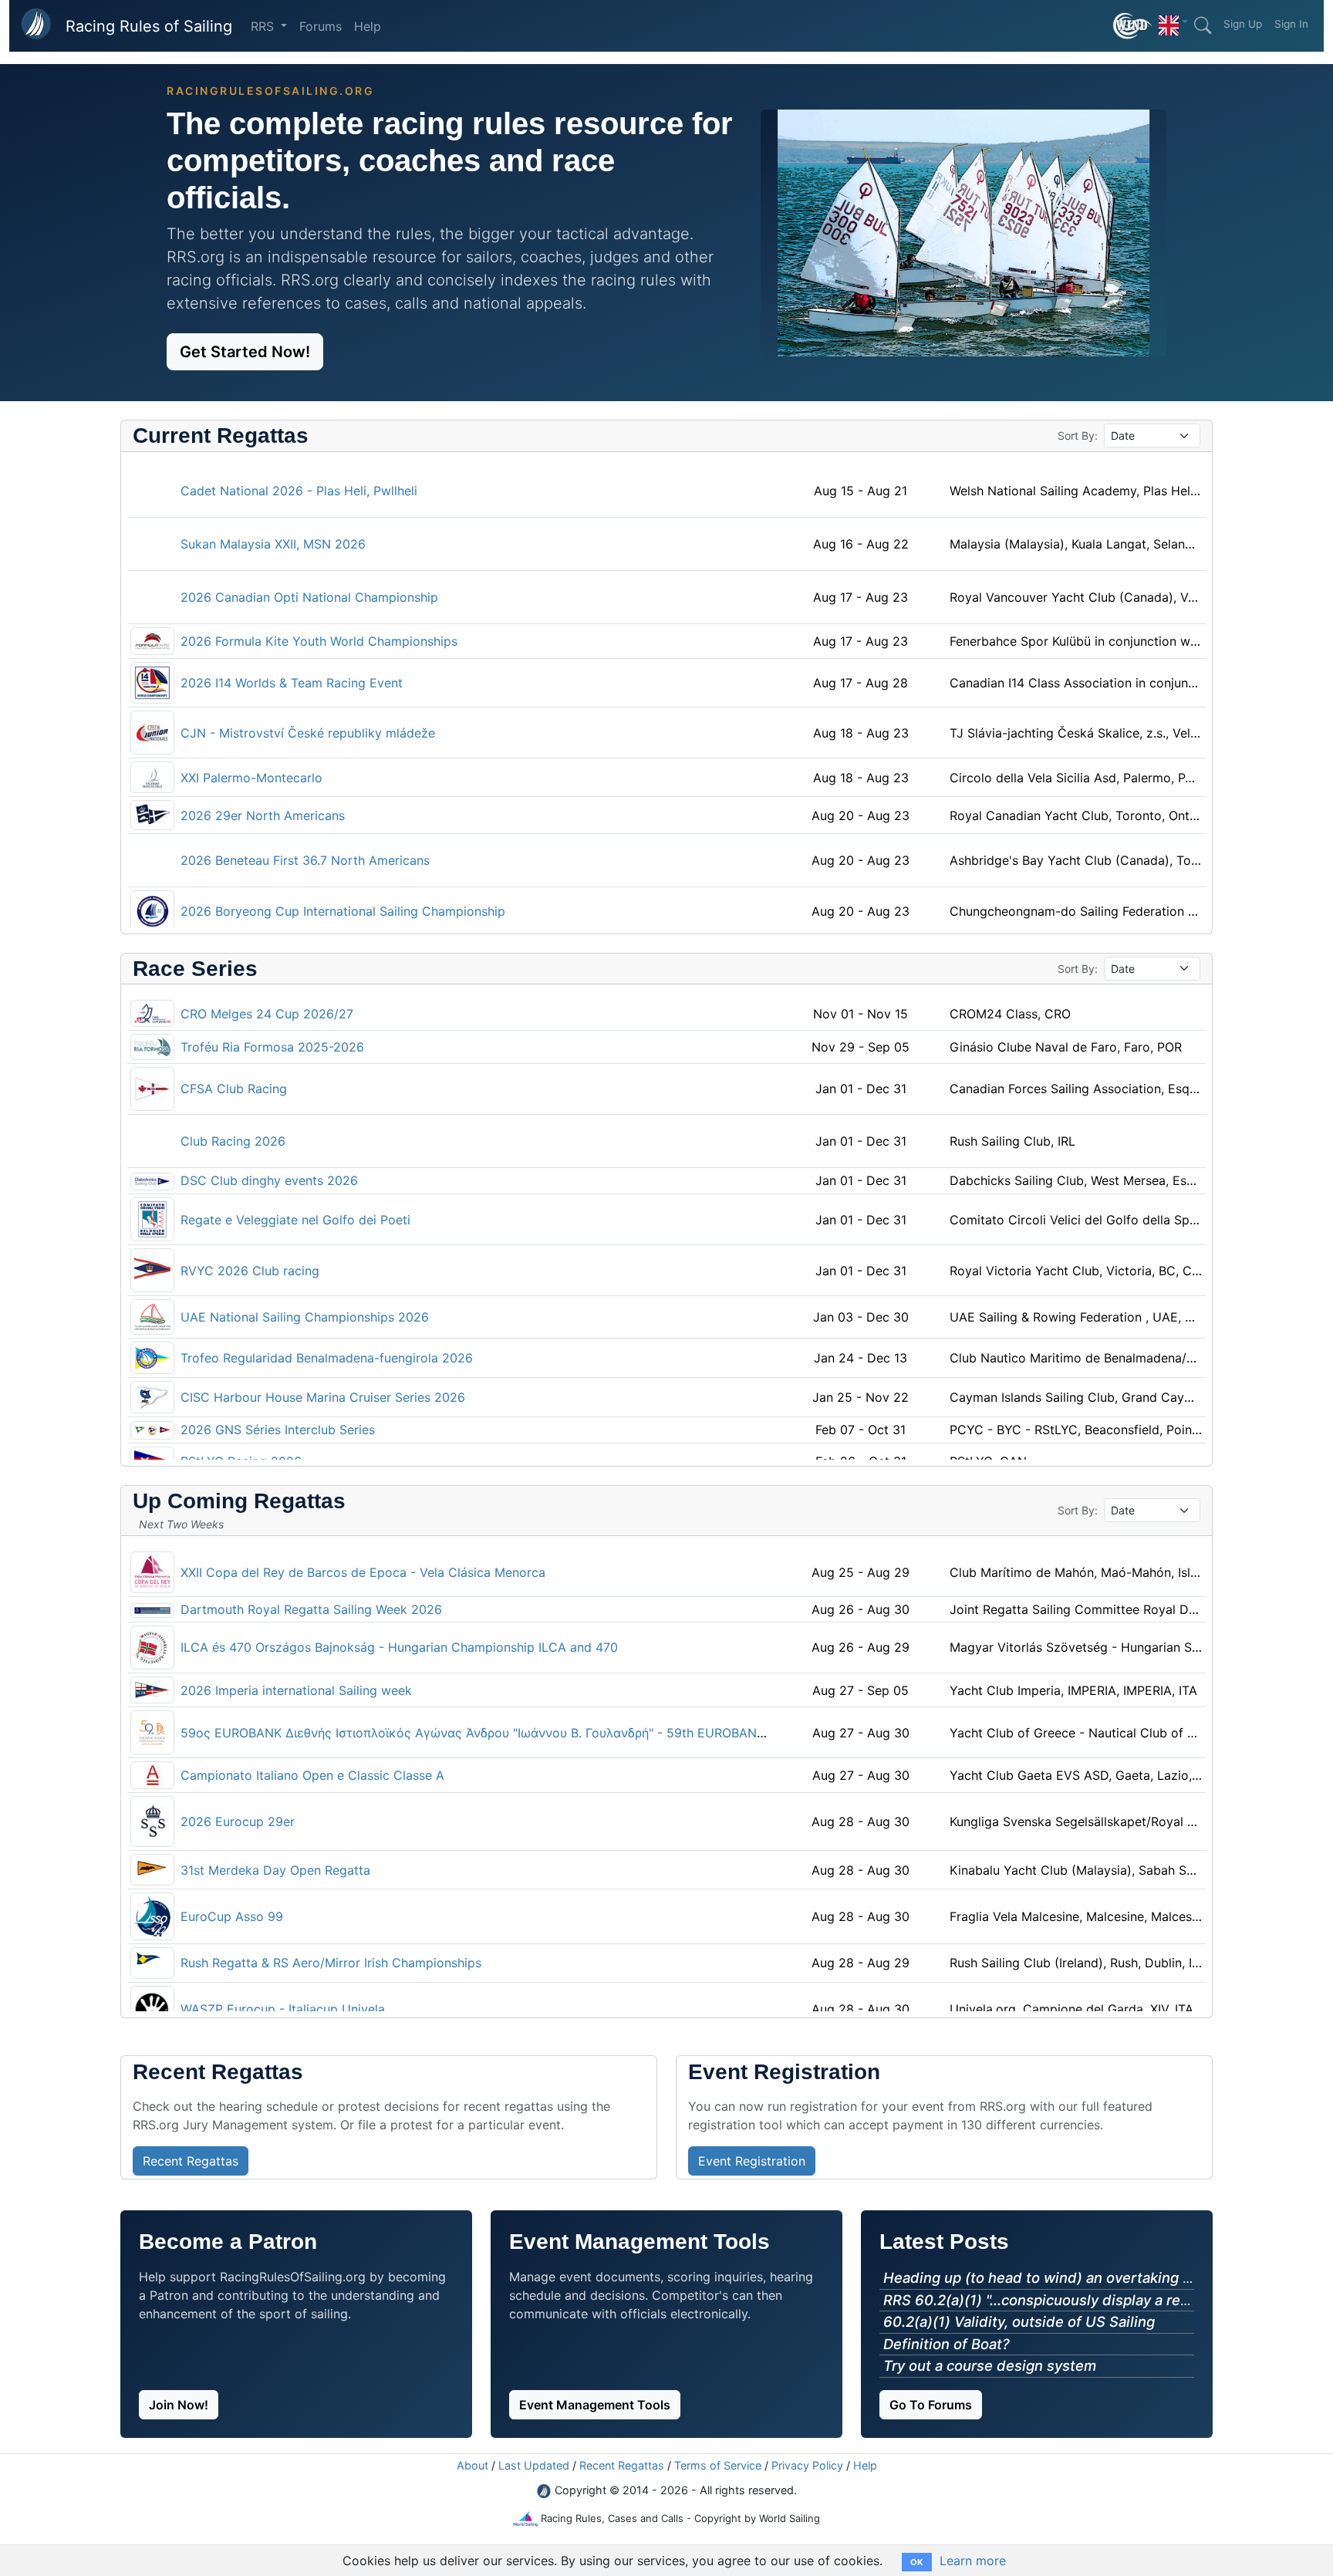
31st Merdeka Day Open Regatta (275, 1870)
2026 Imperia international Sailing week (296, 1690)
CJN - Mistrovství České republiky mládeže (308, 733)
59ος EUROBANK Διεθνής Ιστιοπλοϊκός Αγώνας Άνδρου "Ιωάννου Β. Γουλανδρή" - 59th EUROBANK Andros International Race (550, 1733)
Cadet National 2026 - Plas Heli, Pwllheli (299, 491)
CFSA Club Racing (234, 1089)
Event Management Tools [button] (595, 2405)
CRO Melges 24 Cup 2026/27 (267, 1014)
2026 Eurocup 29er (238, 1821)
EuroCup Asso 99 (232, 1916)
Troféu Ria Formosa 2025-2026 (272, 1047)
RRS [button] (264, 26)
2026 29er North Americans (263, 815)
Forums (321, 26)
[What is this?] (1133, 26)
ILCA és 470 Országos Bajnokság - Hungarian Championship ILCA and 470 (399, 1647)
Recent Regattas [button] (191, 2161)
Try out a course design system (990, 2365)
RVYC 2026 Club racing (250, 1271)
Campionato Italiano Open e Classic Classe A (312, 1775)
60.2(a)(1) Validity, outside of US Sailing (1019, 2321)
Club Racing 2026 (233, 1141)
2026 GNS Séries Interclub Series (278, 1430)
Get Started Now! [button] (245, 352)
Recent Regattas (622, 2465)
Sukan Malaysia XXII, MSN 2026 (273, 544)
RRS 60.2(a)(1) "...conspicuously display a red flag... (1057, 2300)
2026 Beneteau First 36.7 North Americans (305, 860)
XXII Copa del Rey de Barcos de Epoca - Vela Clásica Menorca (363, 1572)
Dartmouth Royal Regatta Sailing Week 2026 (311, 1609)
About (472, 2465)
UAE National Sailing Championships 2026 (305, 1317)
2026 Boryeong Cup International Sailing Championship (343, 911)
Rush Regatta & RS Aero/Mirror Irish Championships (331, 1963)
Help (368, 26)
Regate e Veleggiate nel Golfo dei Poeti (295, 1220)
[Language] (1173, 22)
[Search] (1203, 25)
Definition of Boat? (947, 2344)
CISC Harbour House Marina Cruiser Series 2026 (323, 1397)
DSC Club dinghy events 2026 (269, 1180)
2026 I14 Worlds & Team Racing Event (292, 683)
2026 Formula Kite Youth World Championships (319, 641)
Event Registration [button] (752, 2161)
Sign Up (1243, 24)
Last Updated (534, 2465)
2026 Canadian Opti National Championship (309, 597)
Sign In (1291, 24)
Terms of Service (718, 2465)
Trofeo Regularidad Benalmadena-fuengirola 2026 (327, 1358)
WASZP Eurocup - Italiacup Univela (283, 2009)
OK (917, 2562)
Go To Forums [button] (931, 2405)
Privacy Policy (807, 2465)
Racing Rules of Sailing (149, 26)
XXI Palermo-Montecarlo (251, 778)
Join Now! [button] (179, 2405)
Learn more (973, 2561)
